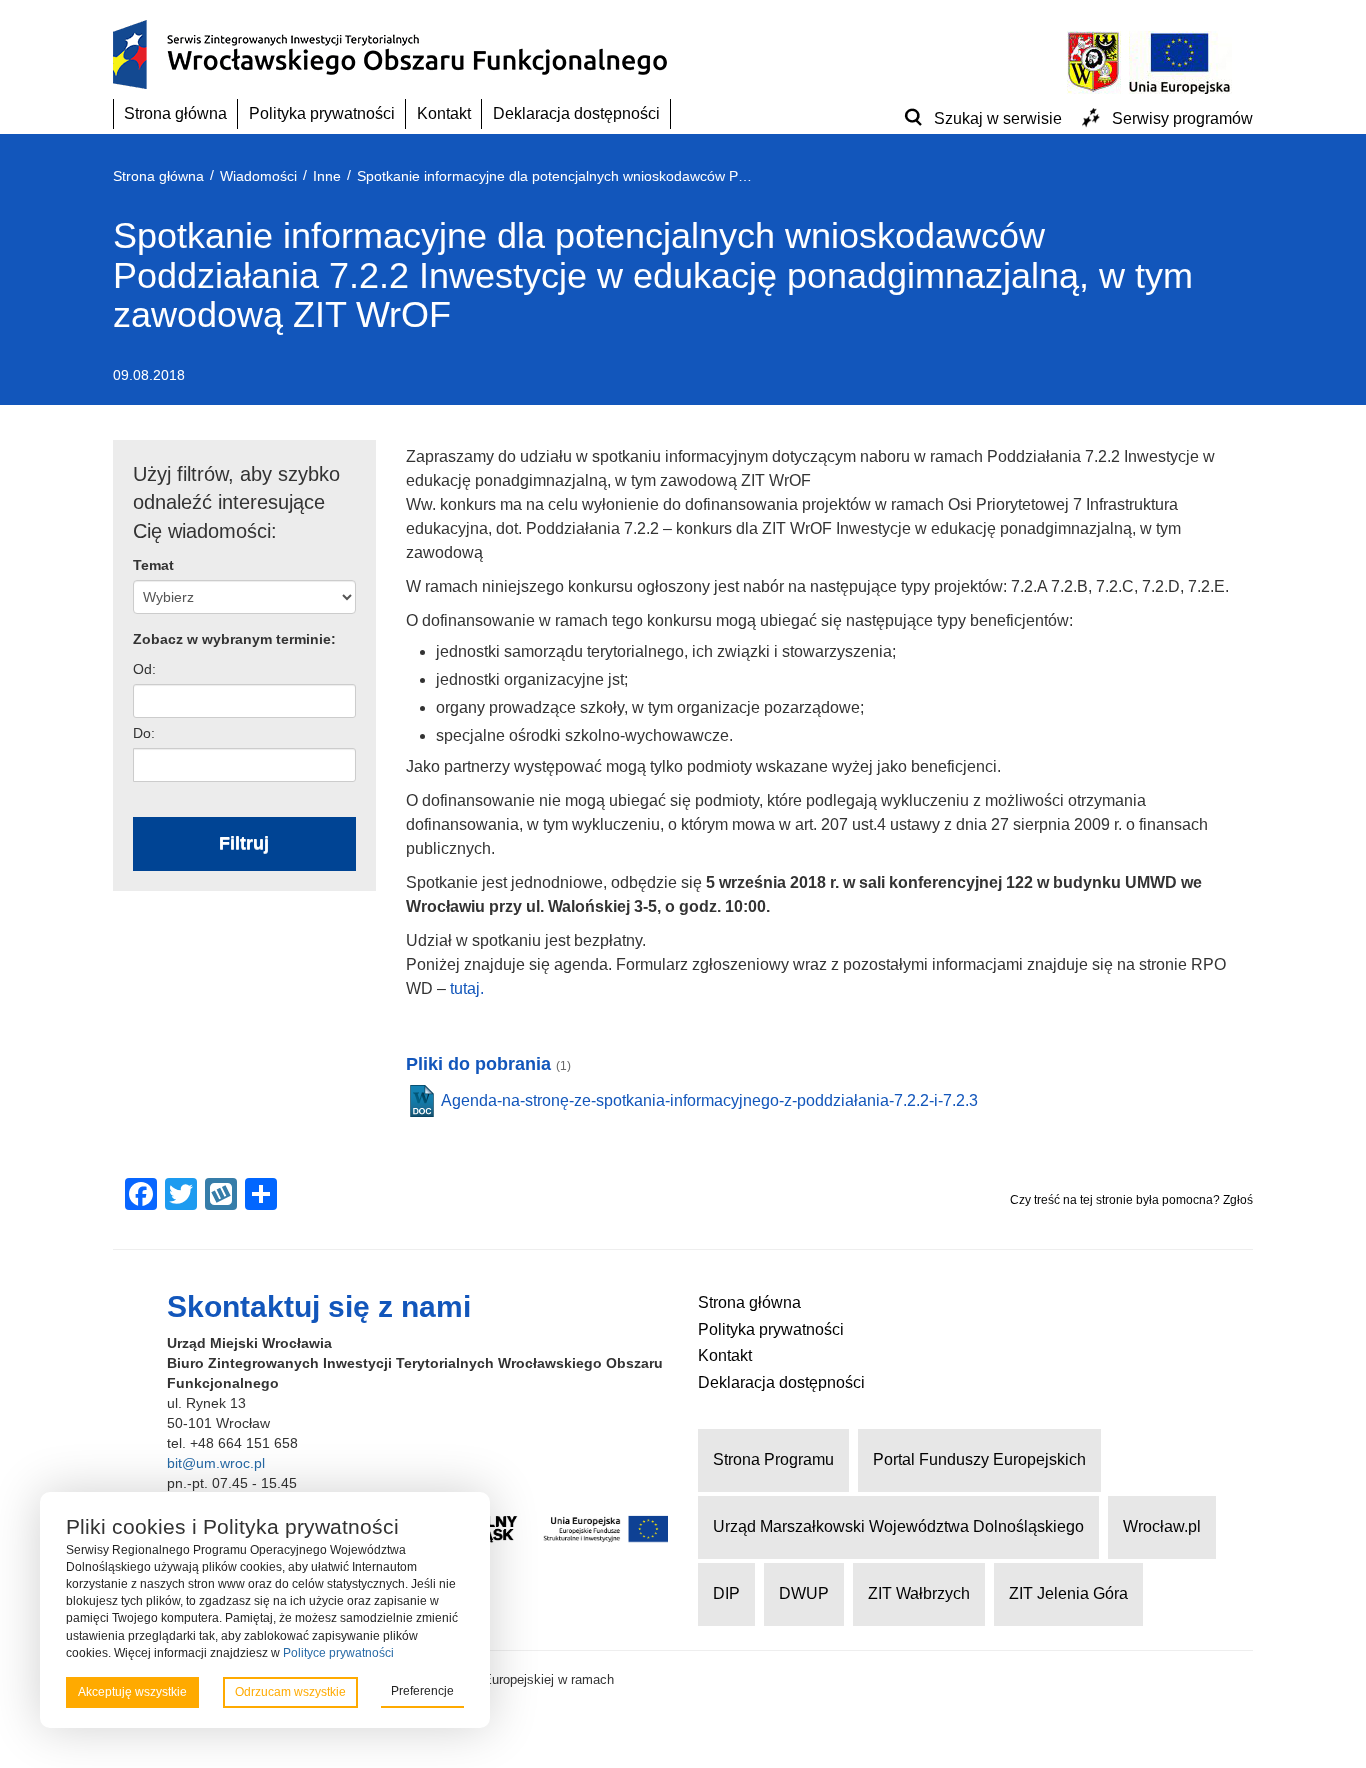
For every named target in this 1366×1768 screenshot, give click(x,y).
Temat (153, 565)
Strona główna (175, 113)
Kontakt (444, 113)
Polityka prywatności (322, 113)
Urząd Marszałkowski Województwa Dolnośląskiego (898, 1526)
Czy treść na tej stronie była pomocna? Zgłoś (1131, 1200)
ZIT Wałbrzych (919, 1593)
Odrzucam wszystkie (290, 1692)
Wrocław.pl (1162, 1526)
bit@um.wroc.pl (216, 1463)
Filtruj (244, 843)
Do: (144, 733)
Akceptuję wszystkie (132, 1692)
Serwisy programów (1182, 118)
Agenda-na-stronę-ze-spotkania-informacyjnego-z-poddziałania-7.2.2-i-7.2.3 (709, 1100)
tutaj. (467, 988)
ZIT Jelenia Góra (1068, 1593)
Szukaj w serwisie (998, 118)
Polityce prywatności (338, 1653)
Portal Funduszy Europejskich (979, 1459)
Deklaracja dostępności (576, 113)
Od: (144, 669)
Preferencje (422, 1691)
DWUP (804, 1593)
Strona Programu (773, 1459)
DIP (726, 1593)
